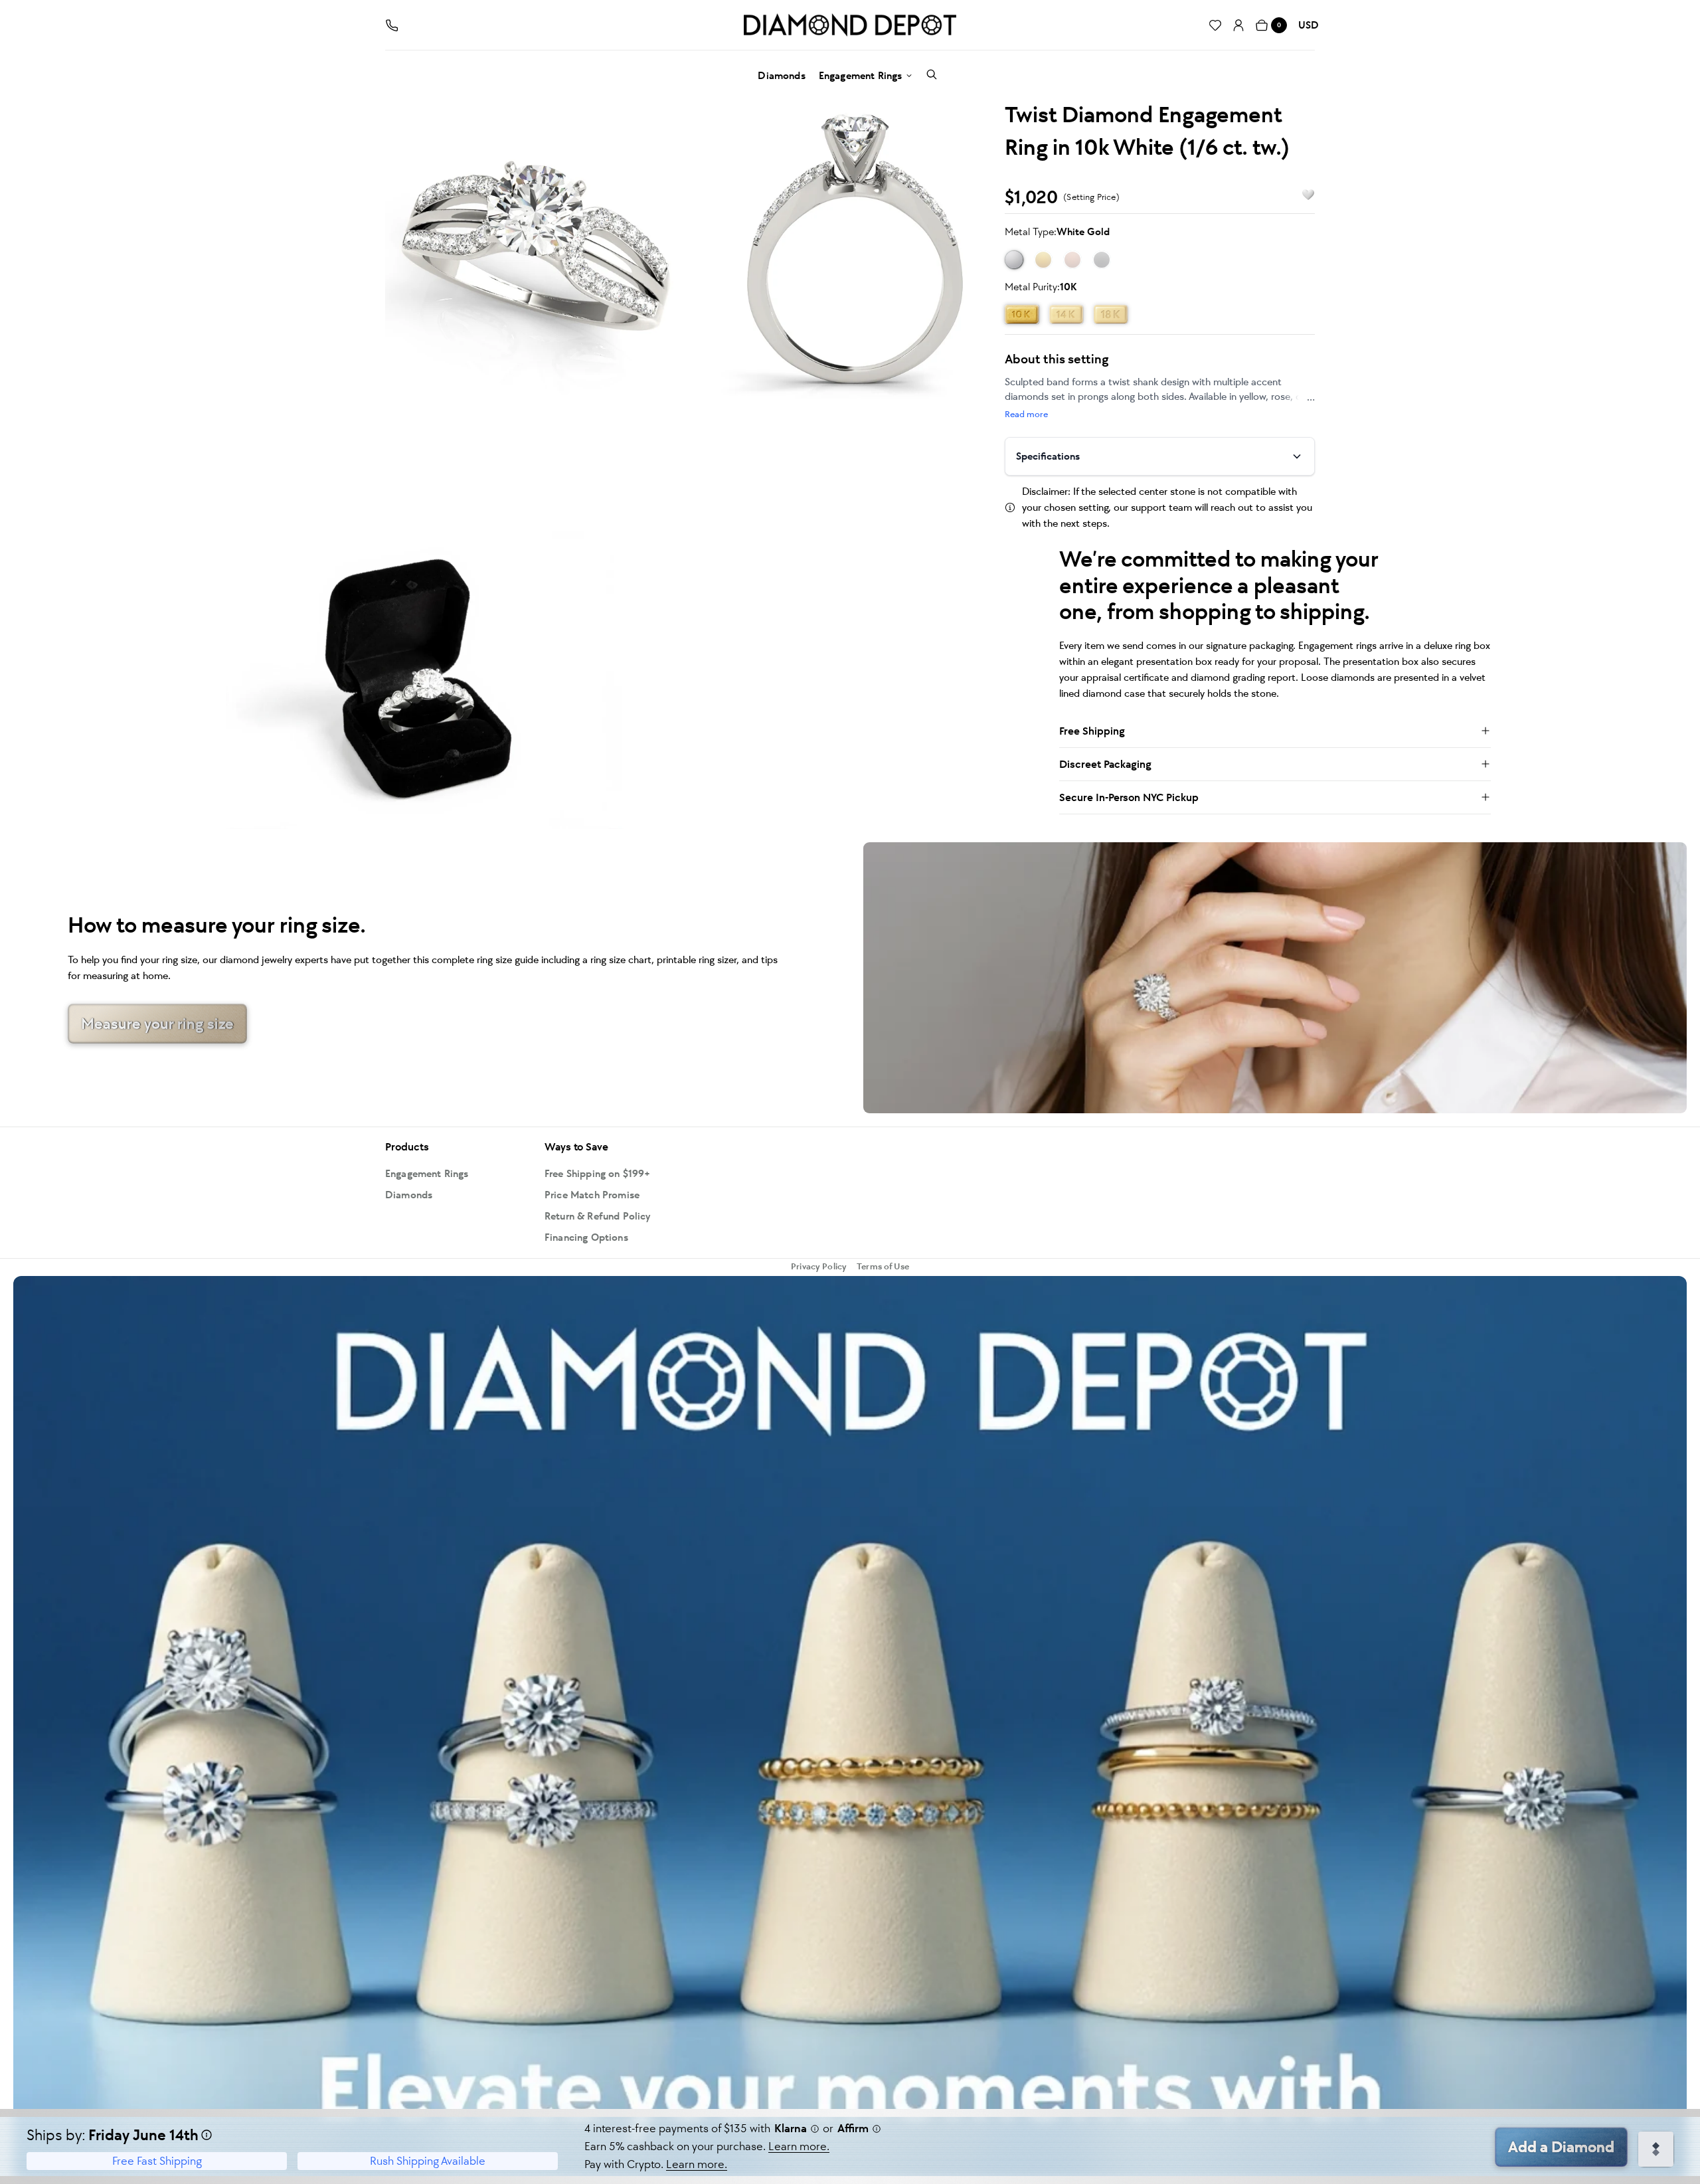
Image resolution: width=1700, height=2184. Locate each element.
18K (1111, 314)
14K (1066, 314)
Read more (1026, 414)
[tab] (535, 247)
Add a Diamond (1561, 2147)
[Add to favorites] (1302, 195)
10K (1022, 314)
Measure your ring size (157, 1024)
